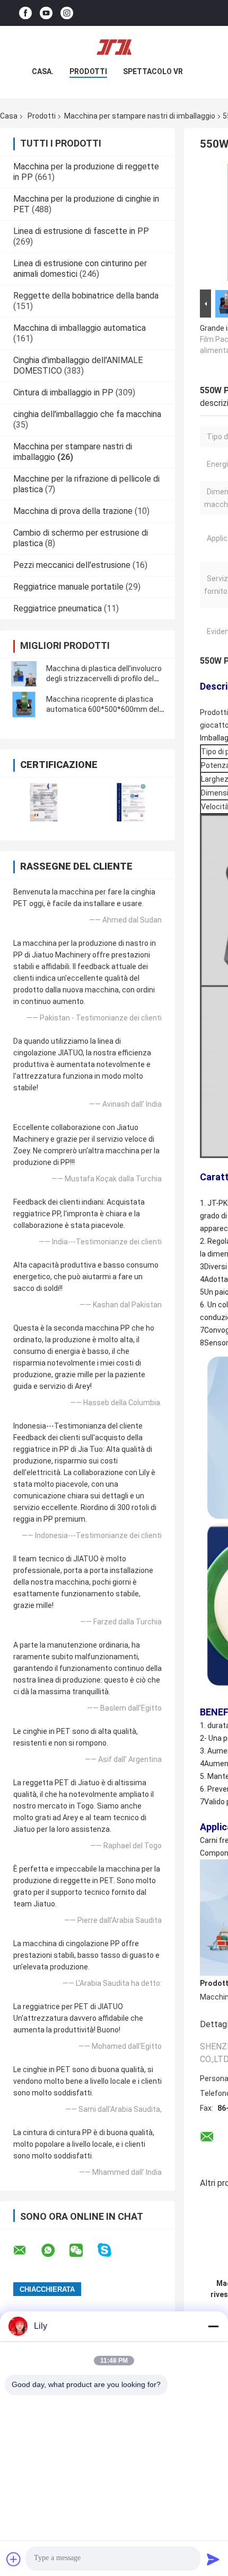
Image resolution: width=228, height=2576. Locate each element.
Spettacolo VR (153, 71)
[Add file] (14, 2559)
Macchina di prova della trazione (73, 511)
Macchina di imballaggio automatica (80, 328)
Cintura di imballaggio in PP (63, 392)
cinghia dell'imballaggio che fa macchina (87, 414)
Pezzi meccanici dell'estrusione (72, 565)
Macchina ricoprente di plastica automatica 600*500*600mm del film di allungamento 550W (103, 709)
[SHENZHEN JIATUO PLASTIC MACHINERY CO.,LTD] (114, 47)
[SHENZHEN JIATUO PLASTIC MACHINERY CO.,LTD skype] (111, 2250)
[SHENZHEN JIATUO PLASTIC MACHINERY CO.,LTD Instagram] (67, 13)
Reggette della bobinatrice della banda (86, 296)
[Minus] (213, 2326)
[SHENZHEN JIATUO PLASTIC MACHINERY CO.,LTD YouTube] (46, 13)
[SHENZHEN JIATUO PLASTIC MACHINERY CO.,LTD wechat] (83, 2250)
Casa (9, 116)
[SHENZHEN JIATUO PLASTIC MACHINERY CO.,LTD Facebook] (25, 13)
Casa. (43, 71)
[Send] (213, 2559)
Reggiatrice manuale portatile (68, 587)
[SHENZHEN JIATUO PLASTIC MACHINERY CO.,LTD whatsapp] (55, 2250)
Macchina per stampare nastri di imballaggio (140, 116)
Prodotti (88, 71)
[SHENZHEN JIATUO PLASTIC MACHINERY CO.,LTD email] (27, 2250)
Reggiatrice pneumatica (58, 608)
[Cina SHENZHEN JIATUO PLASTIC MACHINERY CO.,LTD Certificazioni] (44, 802)
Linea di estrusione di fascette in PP (81, 231)
